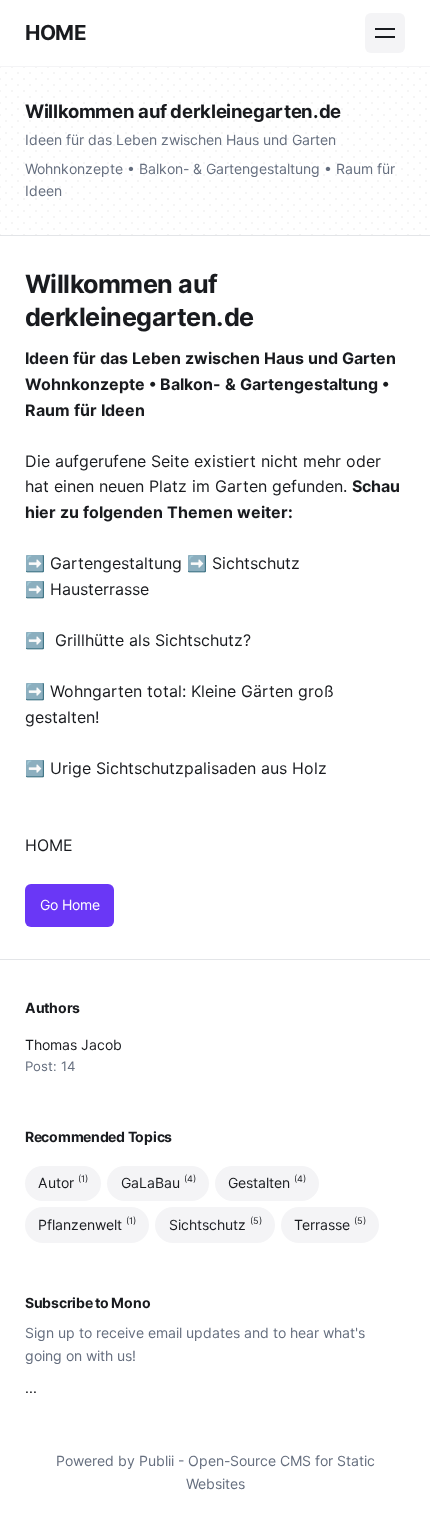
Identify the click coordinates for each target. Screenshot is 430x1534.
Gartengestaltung (116, 563)
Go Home (70, 904)
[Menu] (385, 33)
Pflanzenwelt (87, 1224)
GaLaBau (158, 1183)
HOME (55, 32)
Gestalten (267, 1183)
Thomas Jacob (73, 1044)
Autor (63, 1183)
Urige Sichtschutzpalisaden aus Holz (188, 768)
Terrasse (330, 1224)
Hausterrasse (102, 589)
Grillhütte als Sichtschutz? (153, 640)
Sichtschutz (256, 563)
